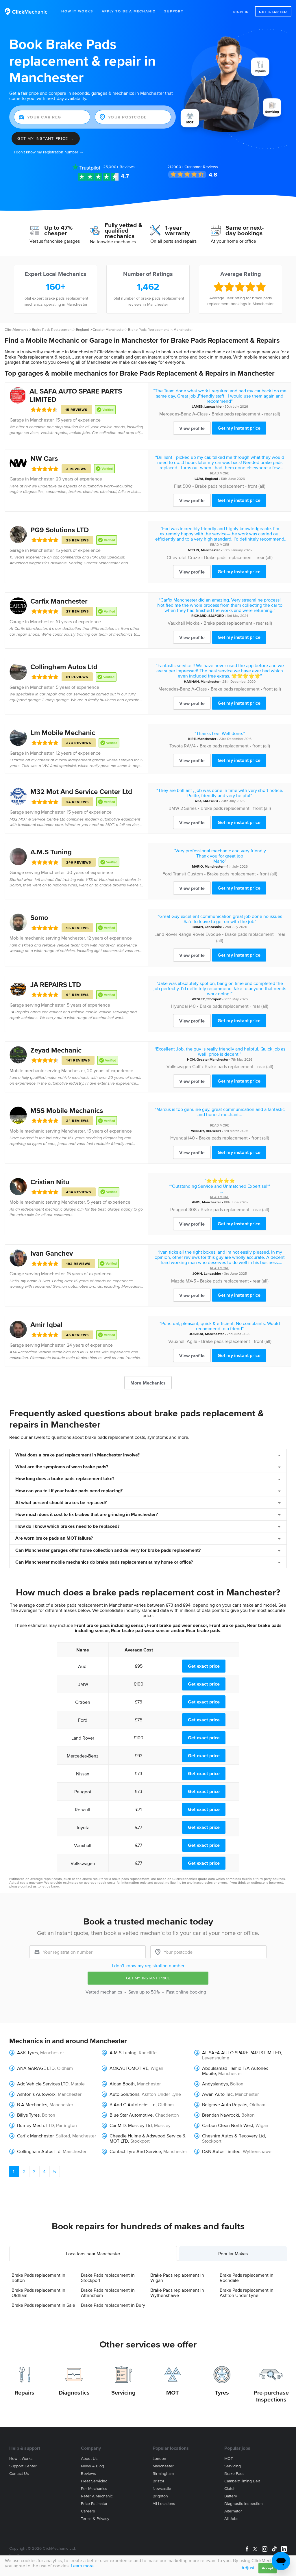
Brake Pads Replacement (52, 330)
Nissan (83, 1774)
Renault (83, 1809)
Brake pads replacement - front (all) (230, 486)
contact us (29, 1886)
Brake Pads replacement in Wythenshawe (177, 2293)
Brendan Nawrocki (221, 2115)
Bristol (158, 2481)
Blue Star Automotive (131, 2115)
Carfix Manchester (59, 601)
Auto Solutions (124, 2094)
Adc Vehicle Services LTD (43, 2084)
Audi (83, 1666)
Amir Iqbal (46, 1325)
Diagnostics (74, 2393)
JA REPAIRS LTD (56, 984)
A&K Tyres (27, 2052)
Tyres (222, 2393)
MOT (173, 2393)
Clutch (230, 2489)
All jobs (231, 2519)
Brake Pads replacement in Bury (113, 2305)
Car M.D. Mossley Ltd (131, 2125)
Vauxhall (176, 623)
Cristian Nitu (50, 1182)
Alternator (233, 2511)
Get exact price (204, 1666)
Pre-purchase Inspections (271, 2396)
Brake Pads (234, 2474)
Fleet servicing (94, 2481)
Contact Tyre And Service (135, 2151)
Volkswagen (179, 1066)
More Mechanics (148, 1383)
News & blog (92, 2466)
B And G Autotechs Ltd (133, 2104)
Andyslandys (215, 2084)
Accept (268, 2568)
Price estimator (94, 2504)
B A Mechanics (32, 2104)
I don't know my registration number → (49, 152)
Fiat (178, 486)
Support (174, 11)
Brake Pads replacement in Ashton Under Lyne (247, 2293)
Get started (273, 12)
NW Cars (44, 458)
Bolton (237, 2084)
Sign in (241, 12)
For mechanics (94, 2489)
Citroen (83, 1702)
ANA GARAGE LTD (36, 2068)
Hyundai (180, 1006)
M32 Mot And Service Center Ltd (81, 791)
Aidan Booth (122, 2084)
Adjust (248, 2568)
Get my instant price (239, 428)
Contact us (19, 2474)
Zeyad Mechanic (56, 1050)
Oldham (65, 2068)
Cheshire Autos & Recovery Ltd (233, 2136)
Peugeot (179, 1209)
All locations (164, 2504)
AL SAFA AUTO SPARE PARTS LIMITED (242, 2052)
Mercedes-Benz (175, 414)
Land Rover (166, 934)
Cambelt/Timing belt (242, 2481)
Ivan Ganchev (52, 1253)
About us (89, 2459)
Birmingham (163, 2474)
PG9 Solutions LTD (60, 530)
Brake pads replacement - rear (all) (246, 414)
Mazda (178, 1281)
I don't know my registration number (148, 1966)
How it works (21, 2459)
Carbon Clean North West (228, 2125)
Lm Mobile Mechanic (63, 733)
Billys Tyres (28, 2115)
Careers (88, 2511)
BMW (174, 808)
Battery (231, 2496)
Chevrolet (177, 557)
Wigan (157, 2068)
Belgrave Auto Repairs (225, 2104)
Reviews (119, 167)
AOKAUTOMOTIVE (129, 2068)
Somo (39, 917)
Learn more (82, 2566)
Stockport (214, 999)
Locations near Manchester (93, 2254)
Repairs (25, 2393)
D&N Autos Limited (221, 2151)
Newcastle (162, 2489)
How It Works (77, 11)
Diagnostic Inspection (244, 2504)
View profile (192, 428)
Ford (167, 874)
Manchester (42, 420)
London (159, 2459)
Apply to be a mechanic (129, 11)
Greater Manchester (109, 330)
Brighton (160, 2496)
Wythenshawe (257, 2151)
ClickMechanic (16, 330)
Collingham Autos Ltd (64, 667)
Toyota (176, 746)
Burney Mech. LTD (35, 2125)
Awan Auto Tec (217, 2094)
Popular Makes (233, 2254)
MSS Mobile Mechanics (67, 1110)
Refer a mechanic (97, 2496)
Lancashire (213, 406)
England (83, 330)
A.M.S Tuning (51, 852)
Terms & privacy (95, 2519)
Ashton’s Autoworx (36, 2094)
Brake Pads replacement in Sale (43, 2305)
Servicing (123, 2393)
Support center (23, 2466)
